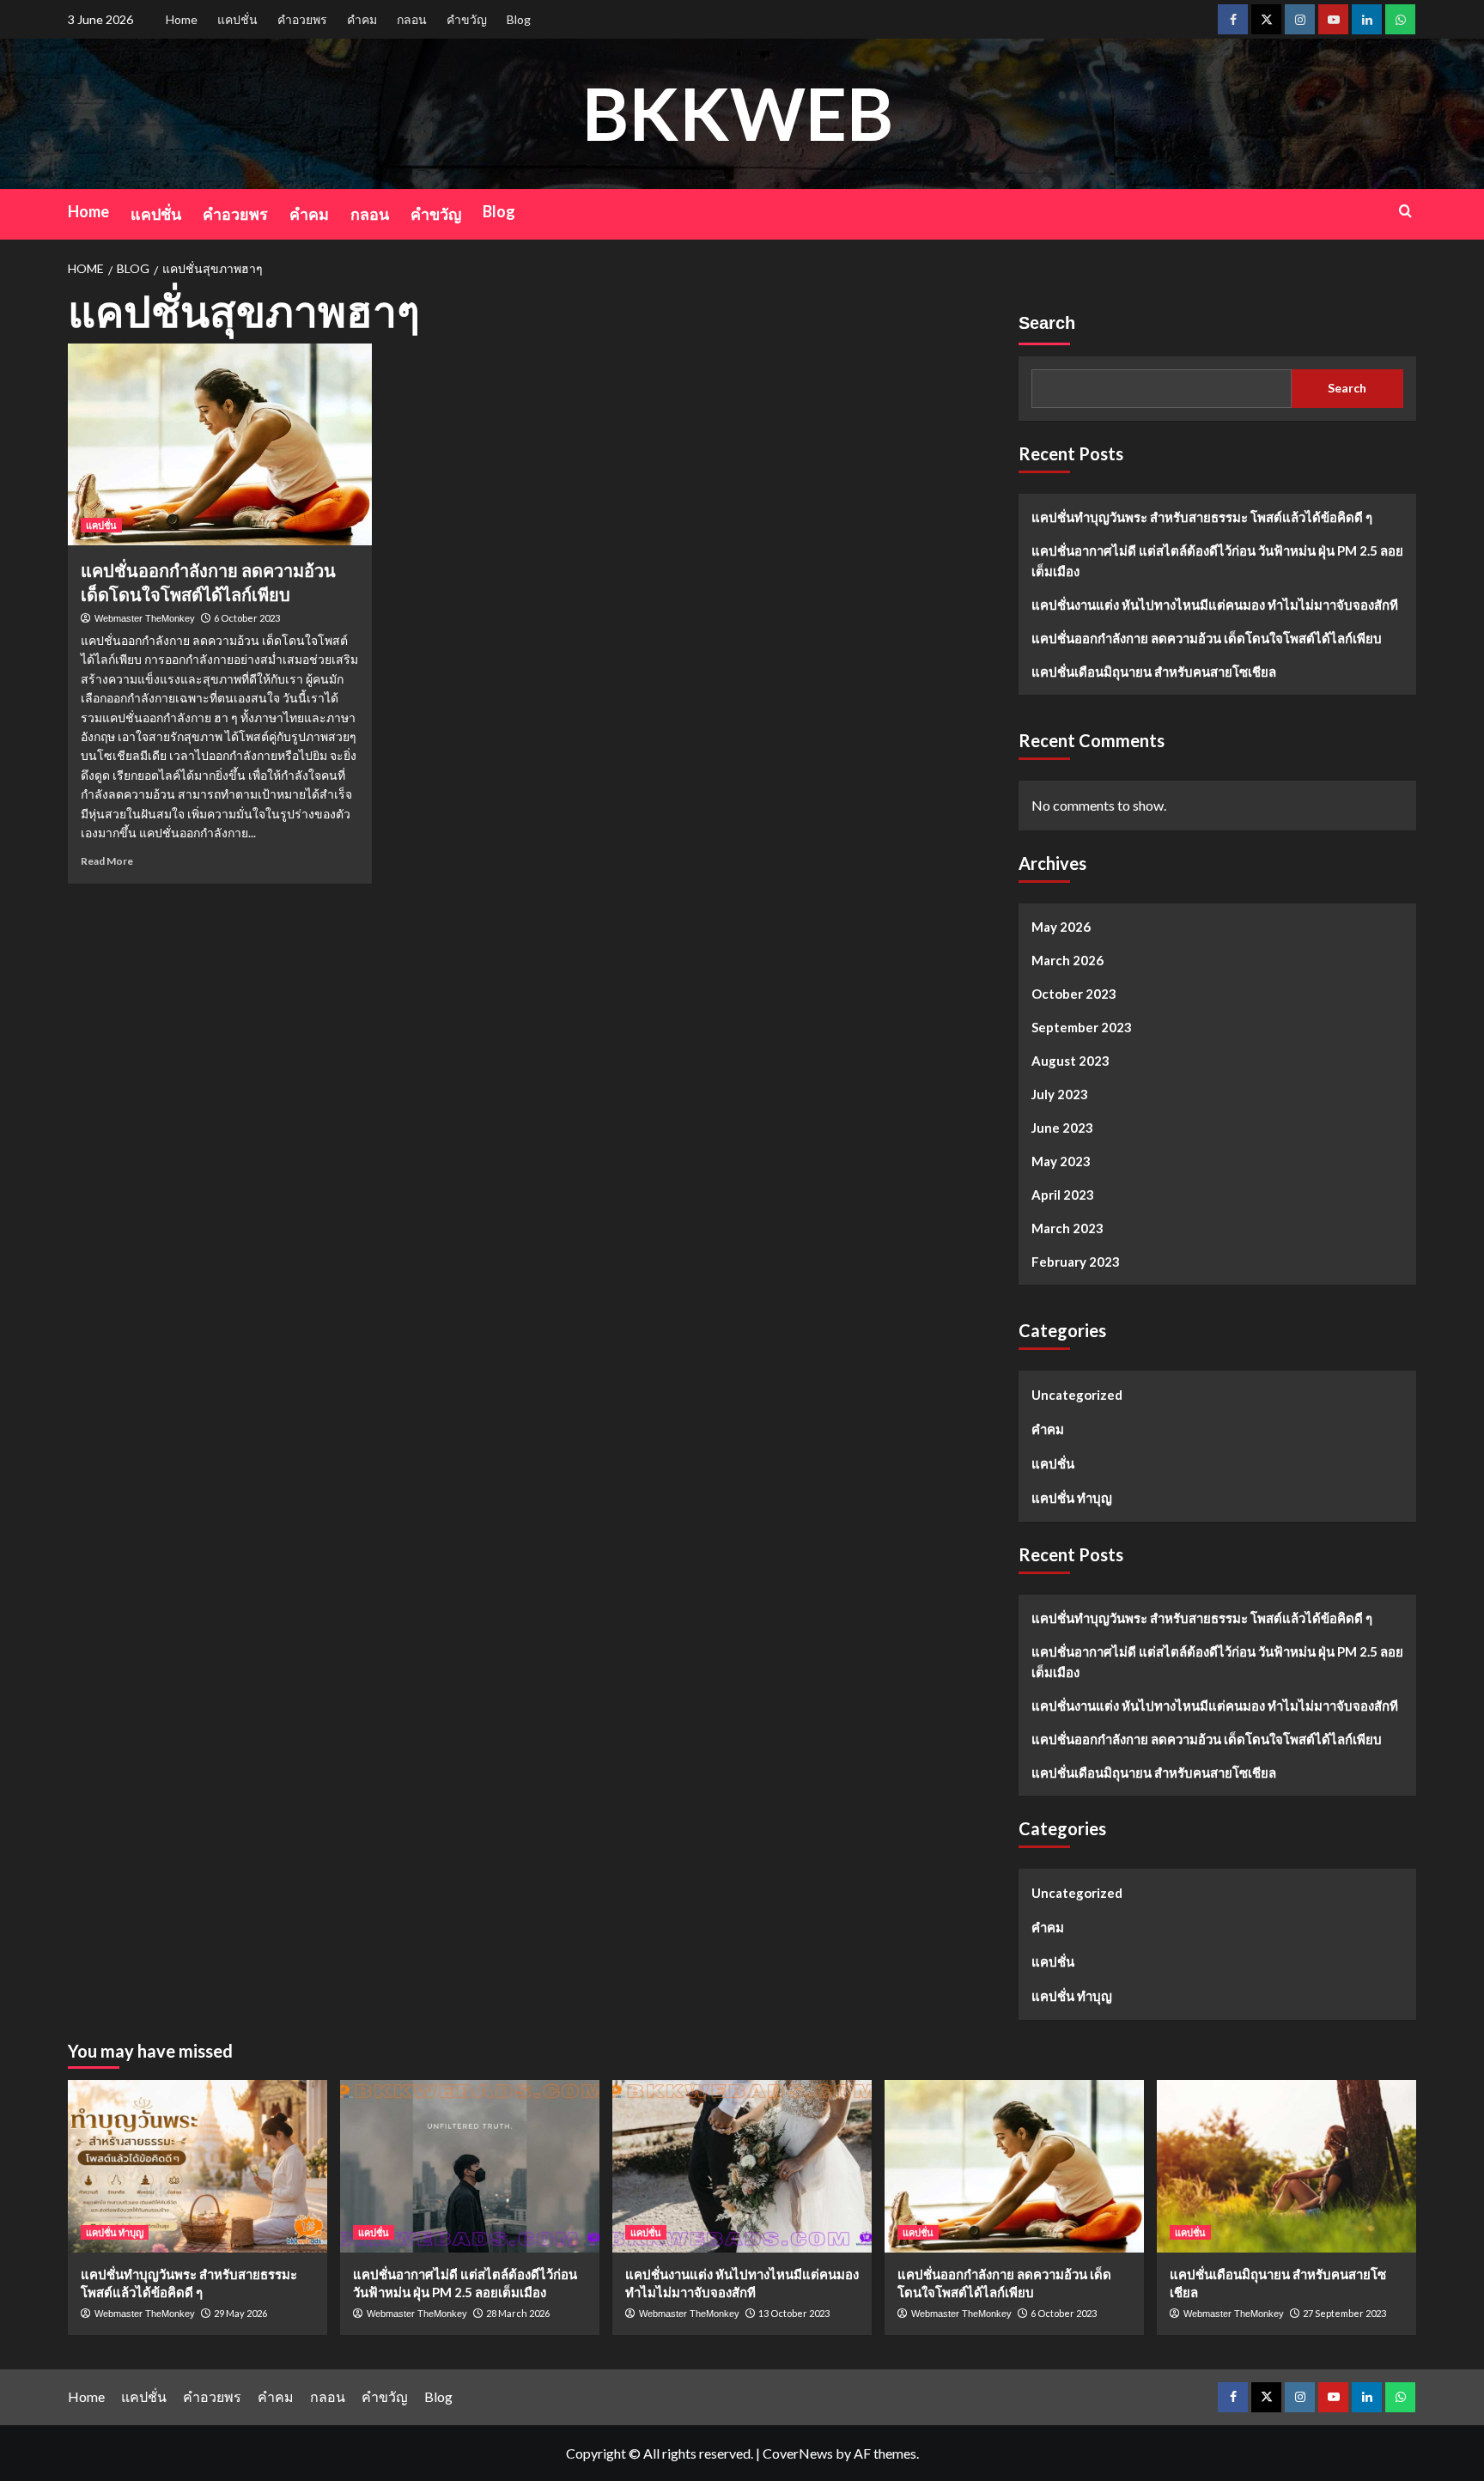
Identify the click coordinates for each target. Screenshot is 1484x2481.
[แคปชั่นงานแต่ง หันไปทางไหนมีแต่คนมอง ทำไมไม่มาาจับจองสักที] (742, 2166)
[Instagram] (1300, 19)
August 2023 (1070, 1061)
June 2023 (1062, 1128)
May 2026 (1061, 927)
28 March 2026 (518, 2313)
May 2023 (1061, 1161)
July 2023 (1060, 1094)
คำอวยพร (302, 19)
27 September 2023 (1344, 2313)
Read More (107, 861)
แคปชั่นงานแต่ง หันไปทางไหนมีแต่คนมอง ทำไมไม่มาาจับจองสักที (1215, 605)
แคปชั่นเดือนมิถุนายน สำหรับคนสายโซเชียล (1154, 672)
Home (182, 19)
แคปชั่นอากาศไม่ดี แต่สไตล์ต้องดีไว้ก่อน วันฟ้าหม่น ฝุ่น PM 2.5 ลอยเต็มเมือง (1217, 561)
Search (1047, 323)
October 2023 (1074, 994)
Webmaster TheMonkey (145, 618)
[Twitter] (1266, 19)
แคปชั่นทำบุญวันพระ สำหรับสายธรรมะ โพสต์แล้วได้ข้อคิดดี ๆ (1202, 517)
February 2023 (1076, 1262)
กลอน (412, 19)
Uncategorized (1077, 1395)
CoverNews (798, 2453)
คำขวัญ (467, 19)
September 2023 (1082, 1027)
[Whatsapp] (1400, 19)
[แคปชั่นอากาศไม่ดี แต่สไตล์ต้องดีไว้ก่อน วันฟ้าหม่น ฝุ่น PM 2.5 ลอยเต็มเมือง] (470, 2166)
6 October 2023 (247, 618)
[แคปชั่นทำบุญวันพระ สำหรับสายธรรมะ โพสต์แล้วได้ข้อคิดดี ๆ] (198, 2166)
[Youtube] (1333, 19)
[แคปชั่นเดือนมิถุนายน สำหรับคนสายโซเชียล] (1286, 2166)
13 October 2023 (794, 2313)
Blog (519, 19)
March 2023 (1067, 1228)
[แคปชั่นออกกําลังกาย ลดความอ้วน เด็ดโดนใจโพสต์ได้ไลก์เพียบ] (220, 445)
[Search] (1405, 211)
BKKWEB (738, 113)
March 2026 (1067, 960)
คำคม (362, 19)
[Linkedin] (1367, 19)
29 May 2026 (240, 2313)
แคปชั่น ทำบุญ (1072, 1498)
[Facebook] (1233, 19)
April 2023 (1063, 1195)
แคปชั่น (237, 19)
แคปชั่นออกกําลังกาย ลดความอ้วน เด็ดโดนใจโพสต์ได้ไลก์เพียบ (1207, 638)
